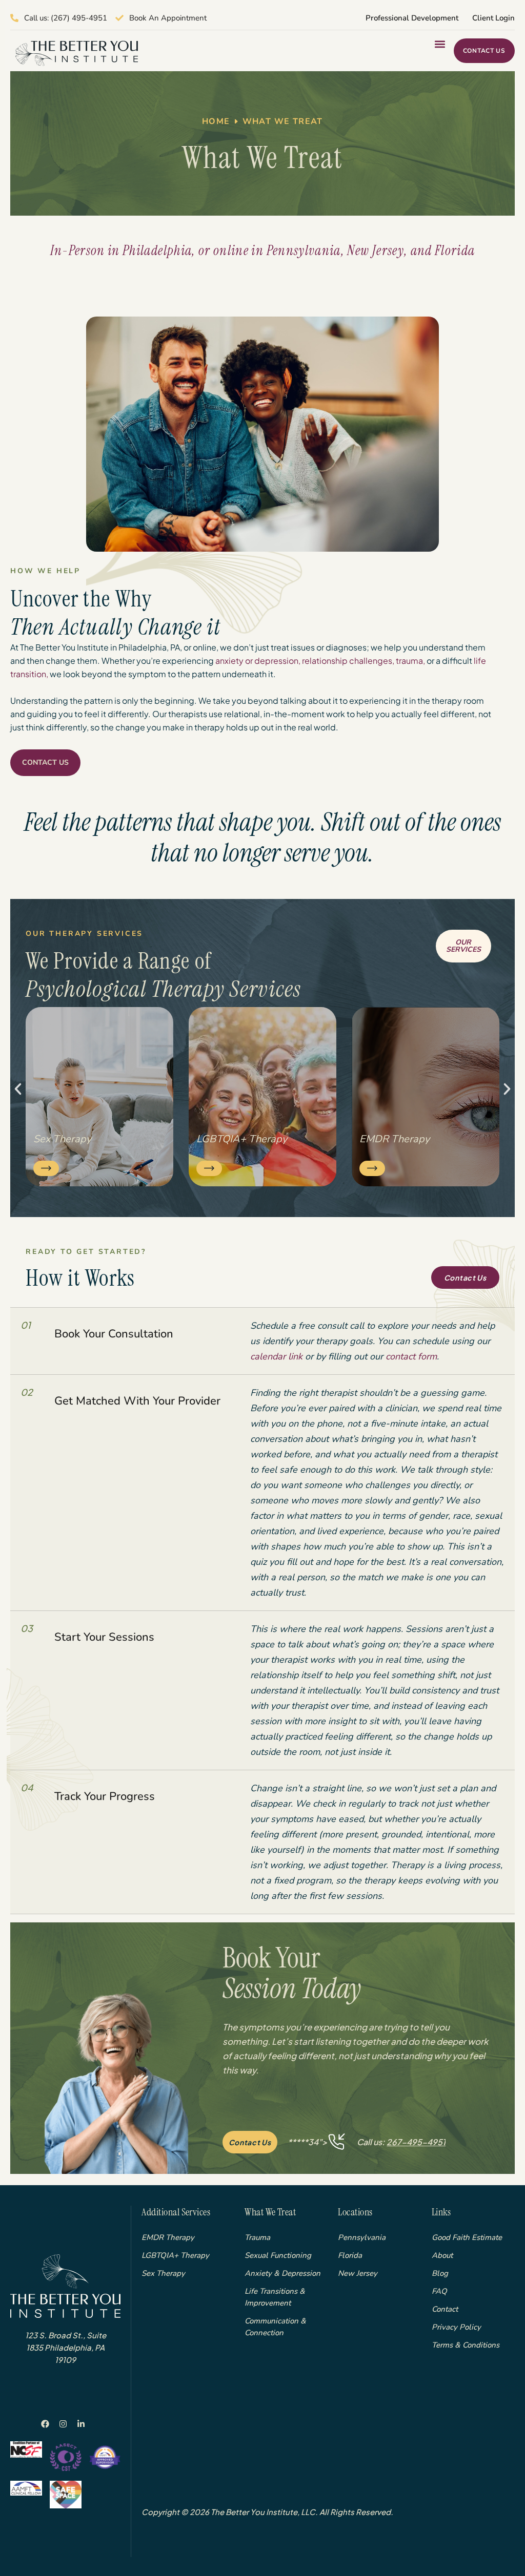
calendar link (276, 1356)
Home (216, 121)
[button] (440, 44)
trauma (409, 661)
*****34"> (367, 2142)
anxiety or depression (257, 661)
